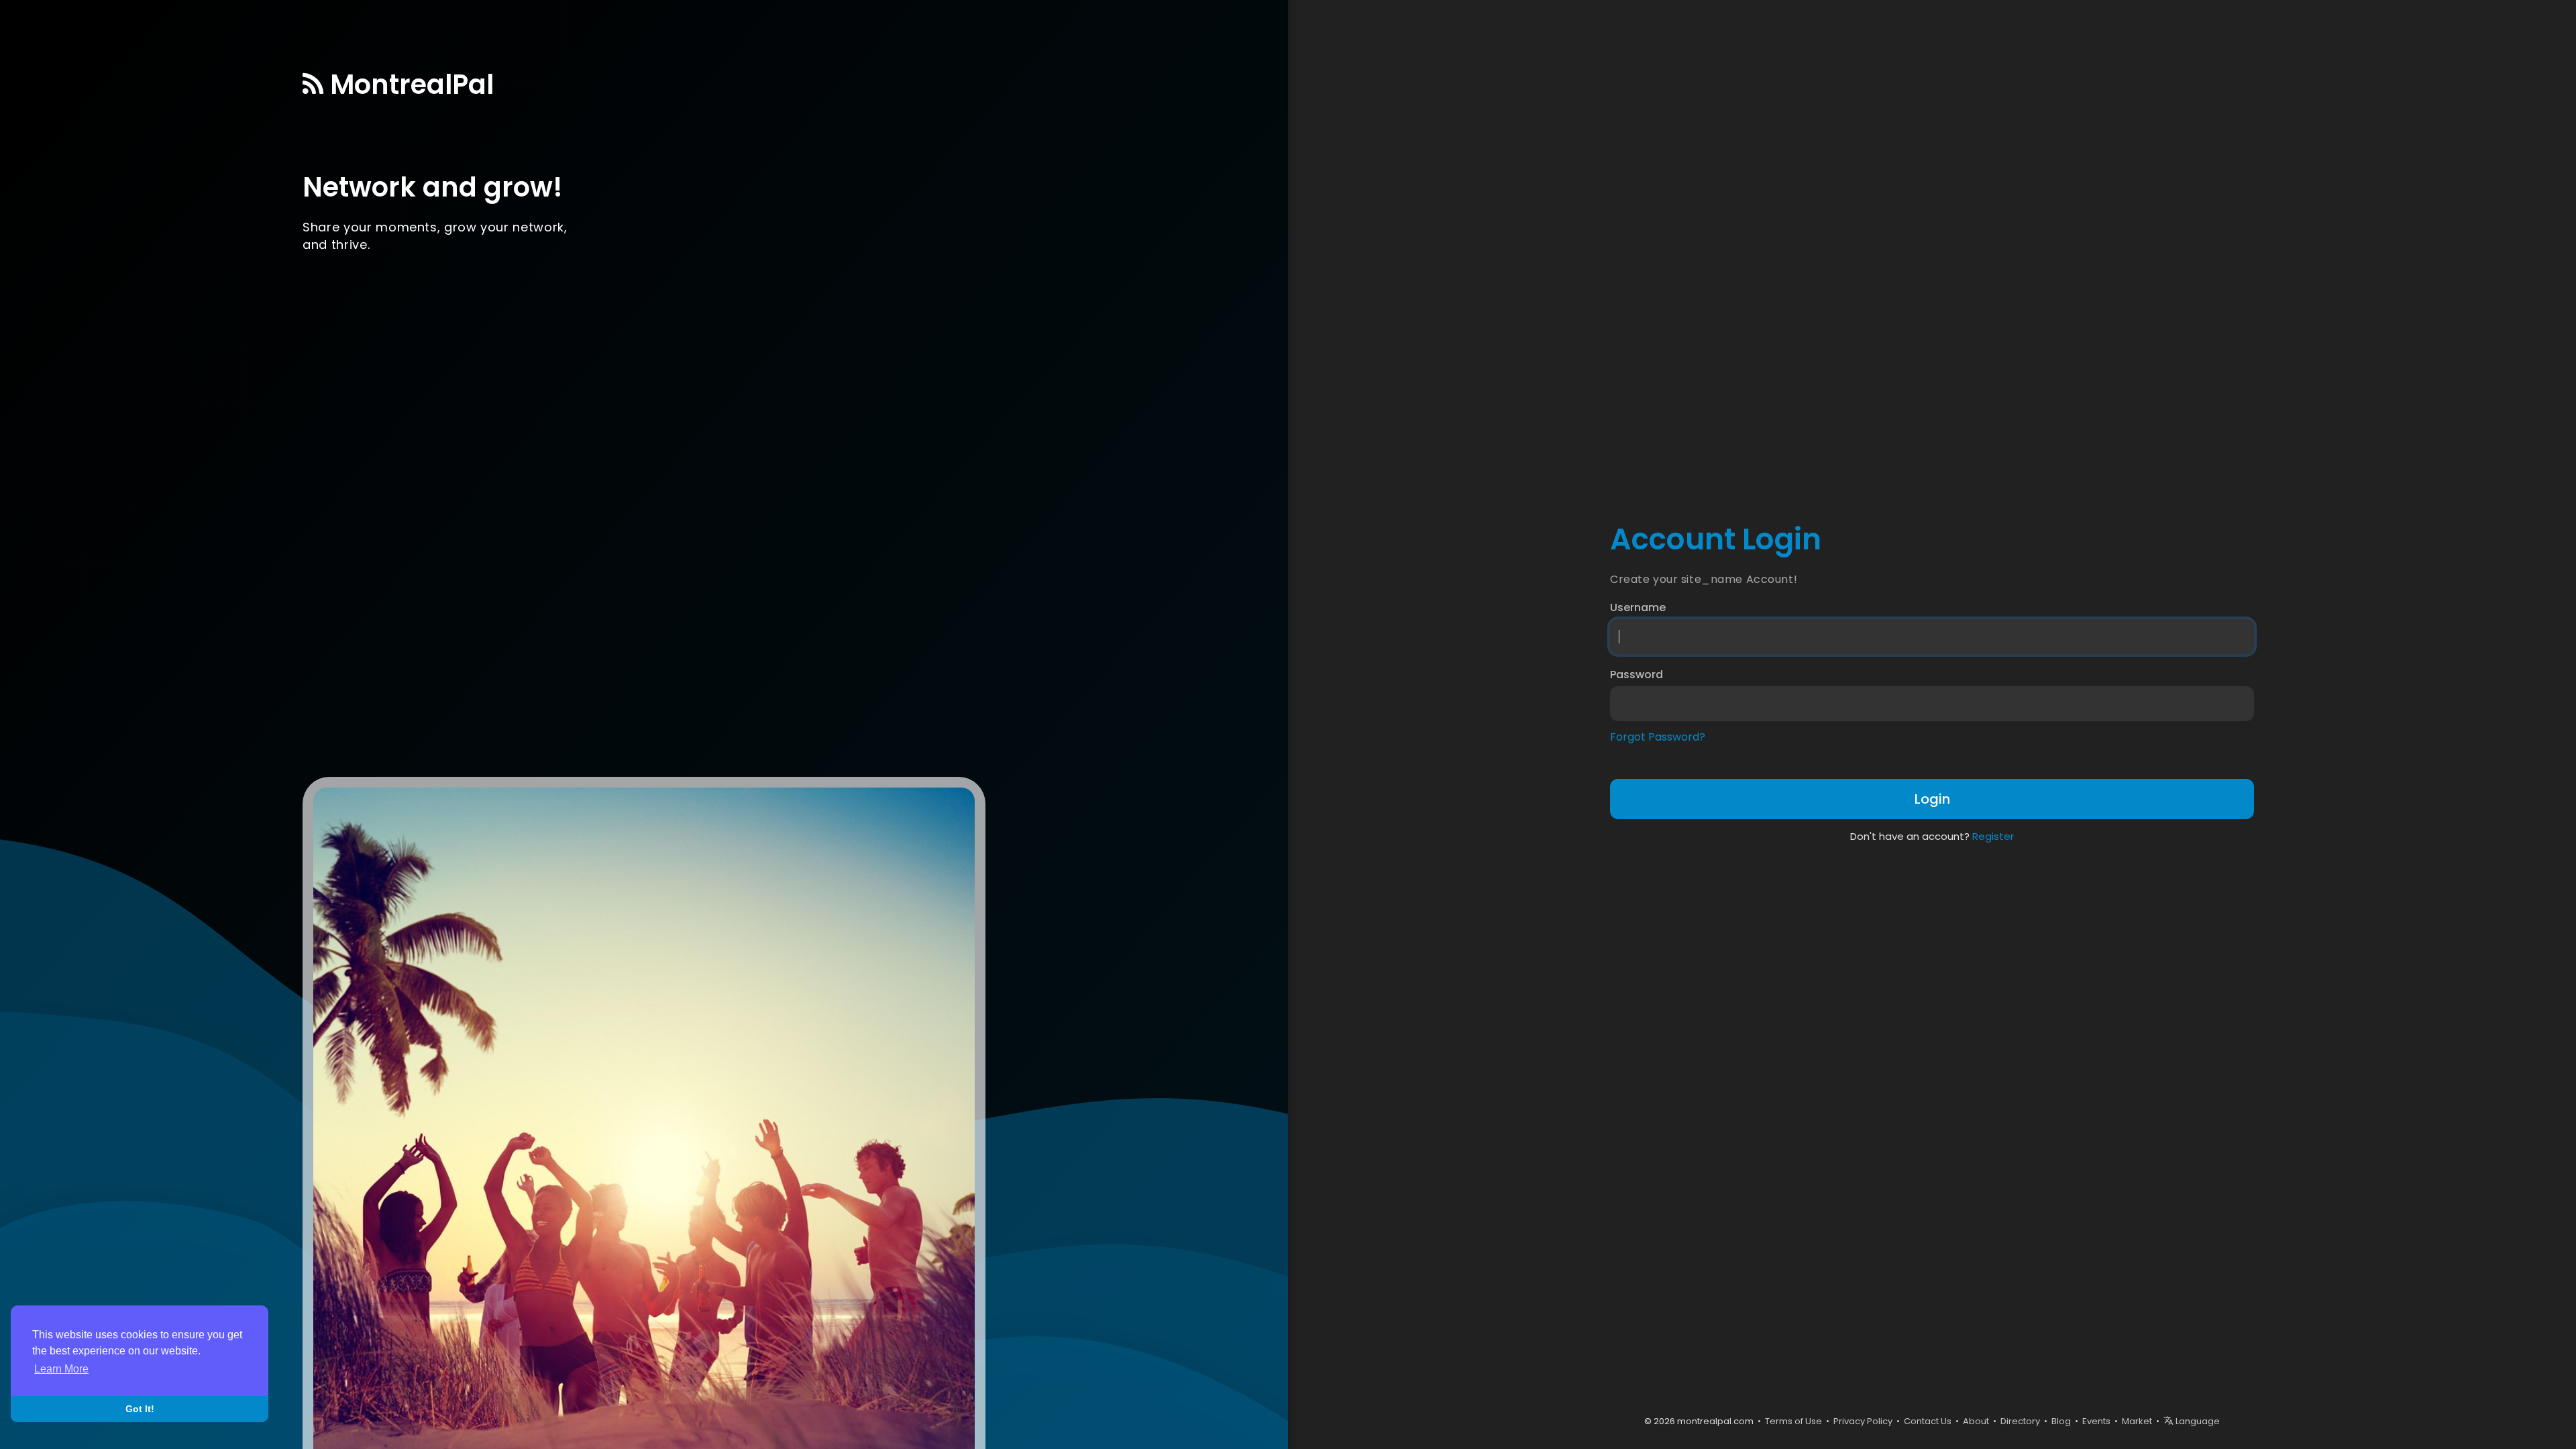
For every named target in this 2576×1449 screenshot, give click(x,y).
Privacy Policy (1863, 1421)
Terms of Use (1793, 1421)
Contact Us (1928, 1421)
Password (1636, 675)
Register (1993, 836)
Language (2197, 1421)
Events (2096, 1421)
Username (1638, 608)
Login (1932, 799)
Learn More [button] (61, 1369)
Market (2137, 1421)
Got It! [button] (140, 1409)
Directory (2020, 1421)
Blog (2061, 1421)
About (1976, 1421)
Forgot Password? (1658, 737)
